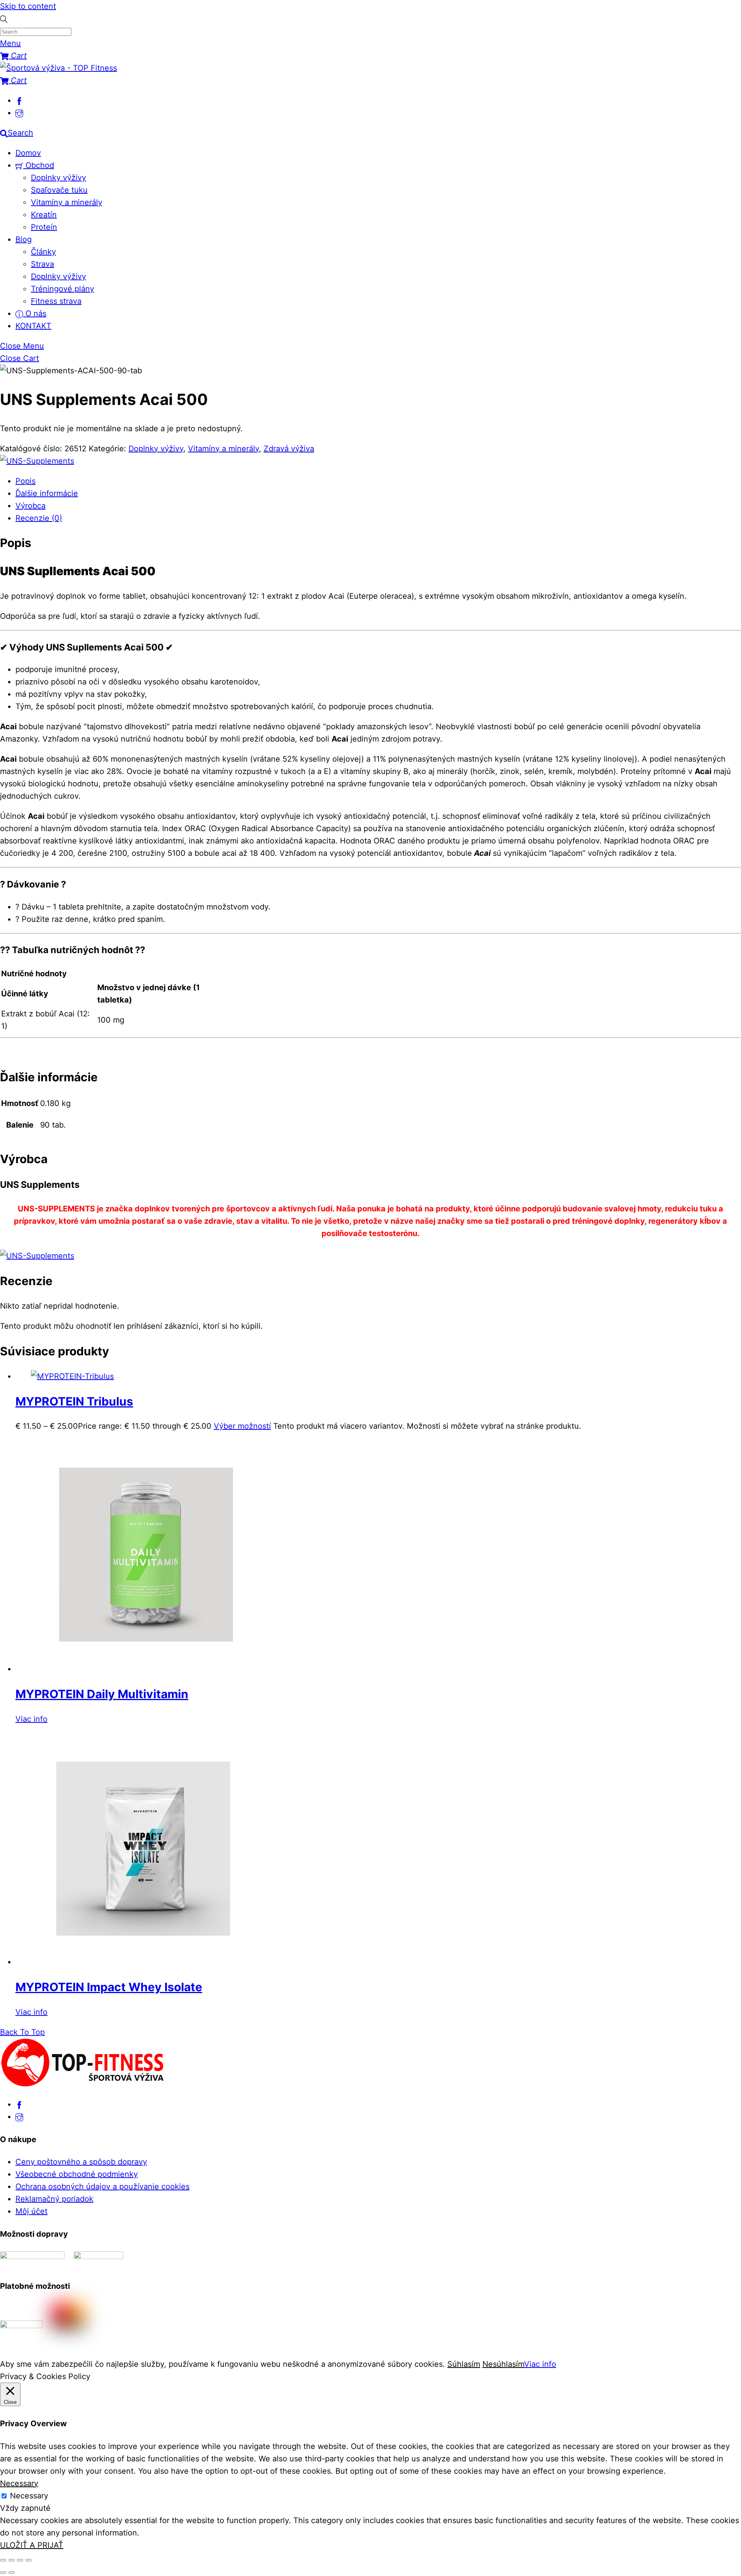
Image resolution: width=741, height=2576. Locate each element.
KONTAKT (33, 326)
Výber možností (242, 1426)
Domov (28, 153)
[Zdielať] (20, 2560)
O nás (35, 313)
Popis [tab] (25, 481)
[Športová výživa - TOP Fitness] (58, 68)
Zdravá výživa (289, 449)
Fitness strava (56, 301)
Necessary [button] (19, 2483)
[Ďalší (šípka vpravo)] (12, 2573)
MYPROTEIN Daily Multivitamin (102, 1694)
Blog (24, 239)
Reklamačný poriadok (54, 2199)
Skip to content (28, 6)
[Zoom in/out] (3, 2560)
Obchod (39, 165)
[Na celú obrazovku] (12, 2560)
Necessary (29, 2496)
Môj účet (31, 2211)
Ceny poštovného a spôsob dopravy (81, 2162)
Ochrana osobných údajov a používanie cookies (102, 2186)
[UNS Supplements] (37, 461)
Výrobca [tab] (30, 506)
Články (43, 252)
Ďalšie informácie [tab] (47, 493)
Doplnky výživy (58, 178)
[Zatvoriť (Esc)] (29, 2560)
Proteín (44, 227)
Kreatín (44, 215)
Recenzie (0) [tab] (39, 518)
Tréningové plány (63, 289)
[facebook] (19, 100)
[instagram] (19, 113)
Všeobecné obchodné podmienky (77, 2174)
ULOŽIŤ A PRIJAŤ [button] (32, 2545)
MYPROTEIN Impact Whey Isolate (109, 1987)
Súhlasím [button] (464, 2364)
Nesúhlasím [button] (503, 2364)
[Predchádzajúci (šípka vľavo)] (3, 2573)
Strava (42, 264)
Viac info (31, 1719)
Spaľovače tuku (59, 190)
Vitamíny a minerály (67, 202)
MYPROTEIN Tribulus (74, 1401)
